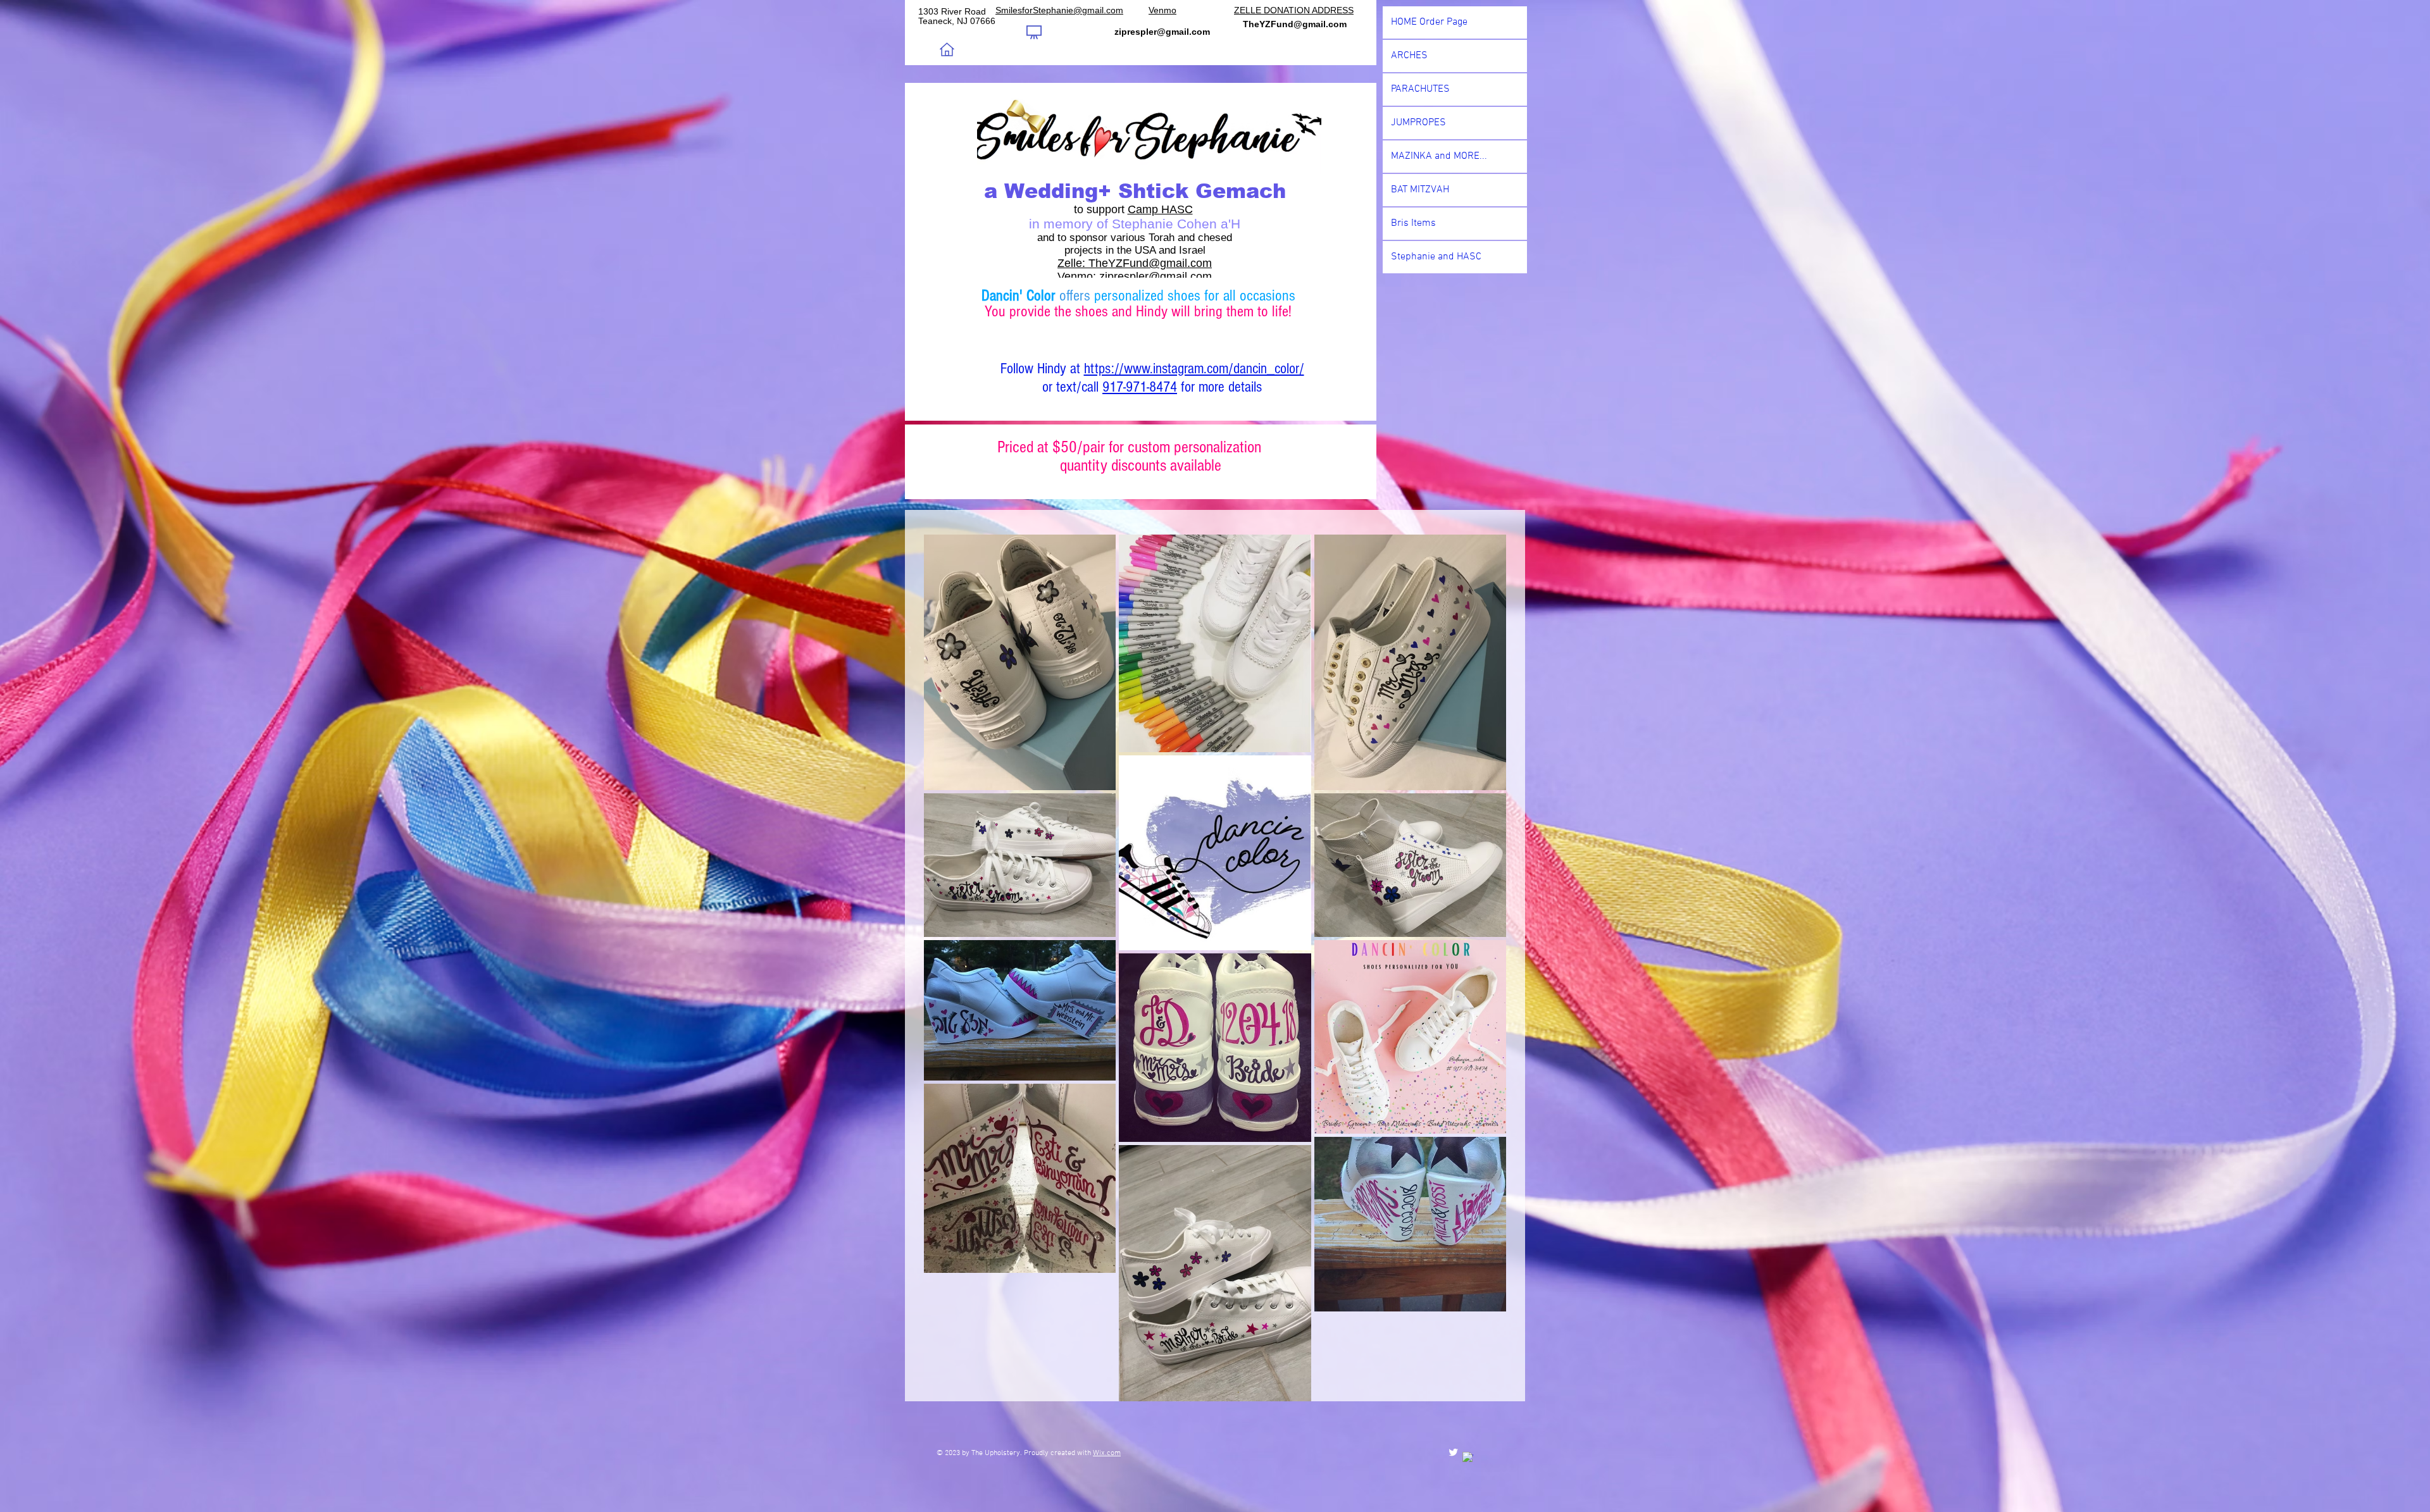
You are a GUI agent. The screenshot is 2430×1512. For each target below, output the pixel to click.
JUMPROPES (1418, 123)
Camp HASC (1160, 209)
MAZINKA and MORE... (1439, 156)
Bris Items (1413, 223)
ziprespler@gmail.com (1156, 276)
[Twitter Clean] (1453, 1452)
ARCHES (1409, 56)
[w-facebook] (1468, 1457)
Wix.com (1107, 1453)
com (1201, 263)
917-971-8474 (1140, 387)
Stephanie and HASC (1436, 257)
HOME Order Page (1429, 22)
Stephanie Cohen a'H (1176, 224)
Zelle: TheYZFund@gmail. (1124, 263)
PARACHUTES (1420, 89)
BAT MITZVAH (1420, 190)
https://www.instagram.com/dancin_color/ (1194, 369)
